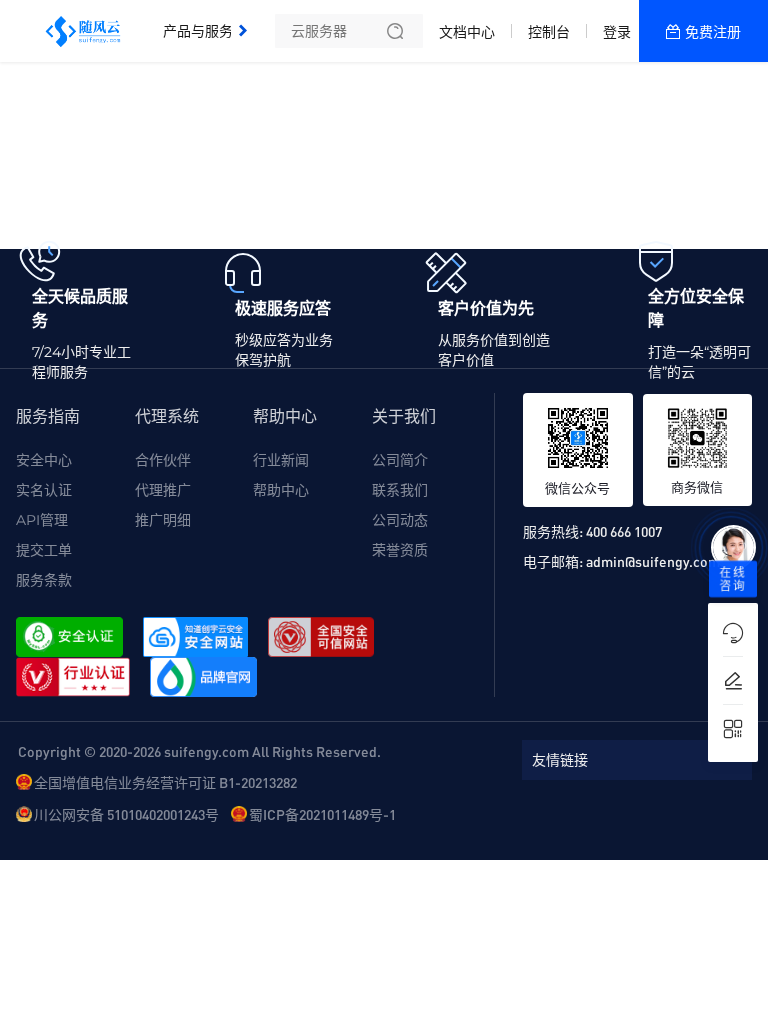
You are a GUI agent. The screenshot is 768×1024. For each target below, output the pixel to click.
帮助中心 (281, 490)
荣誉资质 (400, 550)
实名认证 (44, 490)
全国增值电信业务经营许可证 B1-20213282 (165, 782)
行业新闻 (281, 460)
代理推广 (163, 490)
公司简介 (400, 460)
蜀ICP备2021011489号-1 (322, 814)
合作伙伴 (163, 460)
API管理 (42, 520)
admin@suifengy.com (653, 561)
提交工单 (44, 550)
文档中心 (467, 32)
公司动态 (400, 520)
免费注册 (713, 32)
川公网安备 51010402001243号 (126, 814)
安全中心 (44, 460)
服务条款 (44, 580)
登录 (617, 32)
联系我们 (400, 490)
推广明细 (163, 520)
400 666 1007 (624, 531)
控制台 (549, 32)
